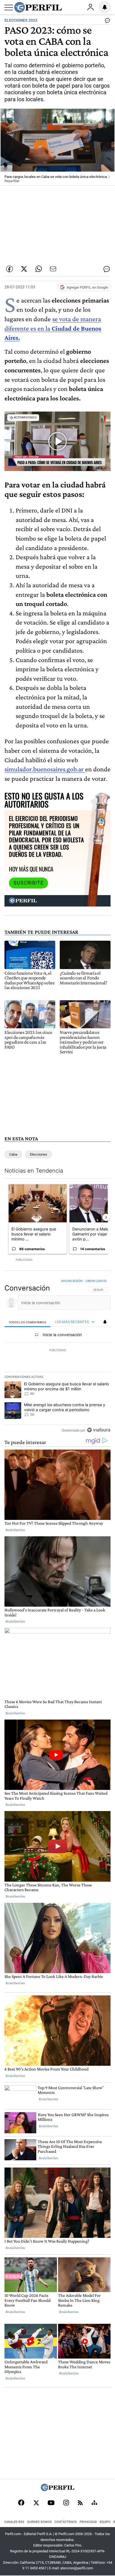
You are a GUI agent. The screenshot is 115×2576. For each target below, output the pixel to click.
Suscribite (28, 883)
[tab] (27, 1322)
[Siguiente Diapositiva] (106, 1217)
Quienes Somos (39, 2522)
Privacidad (88, 2522)
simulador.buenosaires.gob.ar (45, 769)
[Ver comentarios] (106, 22)
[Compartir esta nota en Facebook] (9, 269)
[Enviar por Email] (53, 269)
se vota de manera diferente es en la (53, 328)
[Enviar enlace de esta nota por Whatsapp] (39, 269)
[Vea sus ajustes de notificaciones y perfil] (105, 7)
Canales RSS (14, 2522)
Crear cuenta (96, 1281)
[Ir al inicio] (38, 7)
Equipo (105, 2522)
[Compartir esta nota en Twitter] (24, 269)
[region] (57, 1357)
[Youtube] (51, 2503)
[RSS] (80, 2503)
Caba (13, 1154)
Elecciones (39, 1154)
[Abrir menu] (9, 8)
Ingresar (90, 7)
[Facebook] (21, 2503)
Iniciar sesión (72, 1281)
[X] (36, 2503)
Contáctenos (66, 2522)
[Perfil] (57, 2490)
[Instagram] (66, 2503)
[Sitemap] (94, 2503)
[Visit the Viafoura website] (99, 1430)
